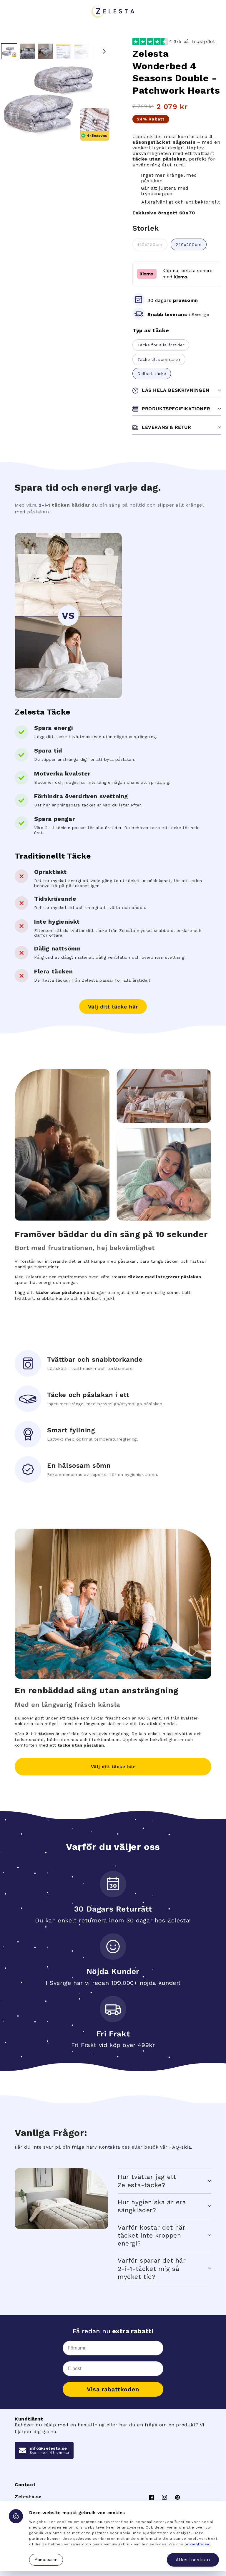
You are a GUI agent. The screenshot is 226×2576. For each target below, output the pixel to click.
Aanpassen (46, 2560)
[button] (164, 2181)
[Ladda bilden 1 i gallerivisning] (9, 51)
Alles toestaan (193, 2560)
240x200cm (189, 244)
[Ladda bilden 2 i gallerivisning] (27, 51)
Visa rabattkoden (113, 2389)
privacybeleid (198, 2544)
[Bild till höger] (104, 51)
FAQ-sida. (181, 2147)
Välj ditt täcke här (113, 1007)
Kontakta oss (114, 2147)
